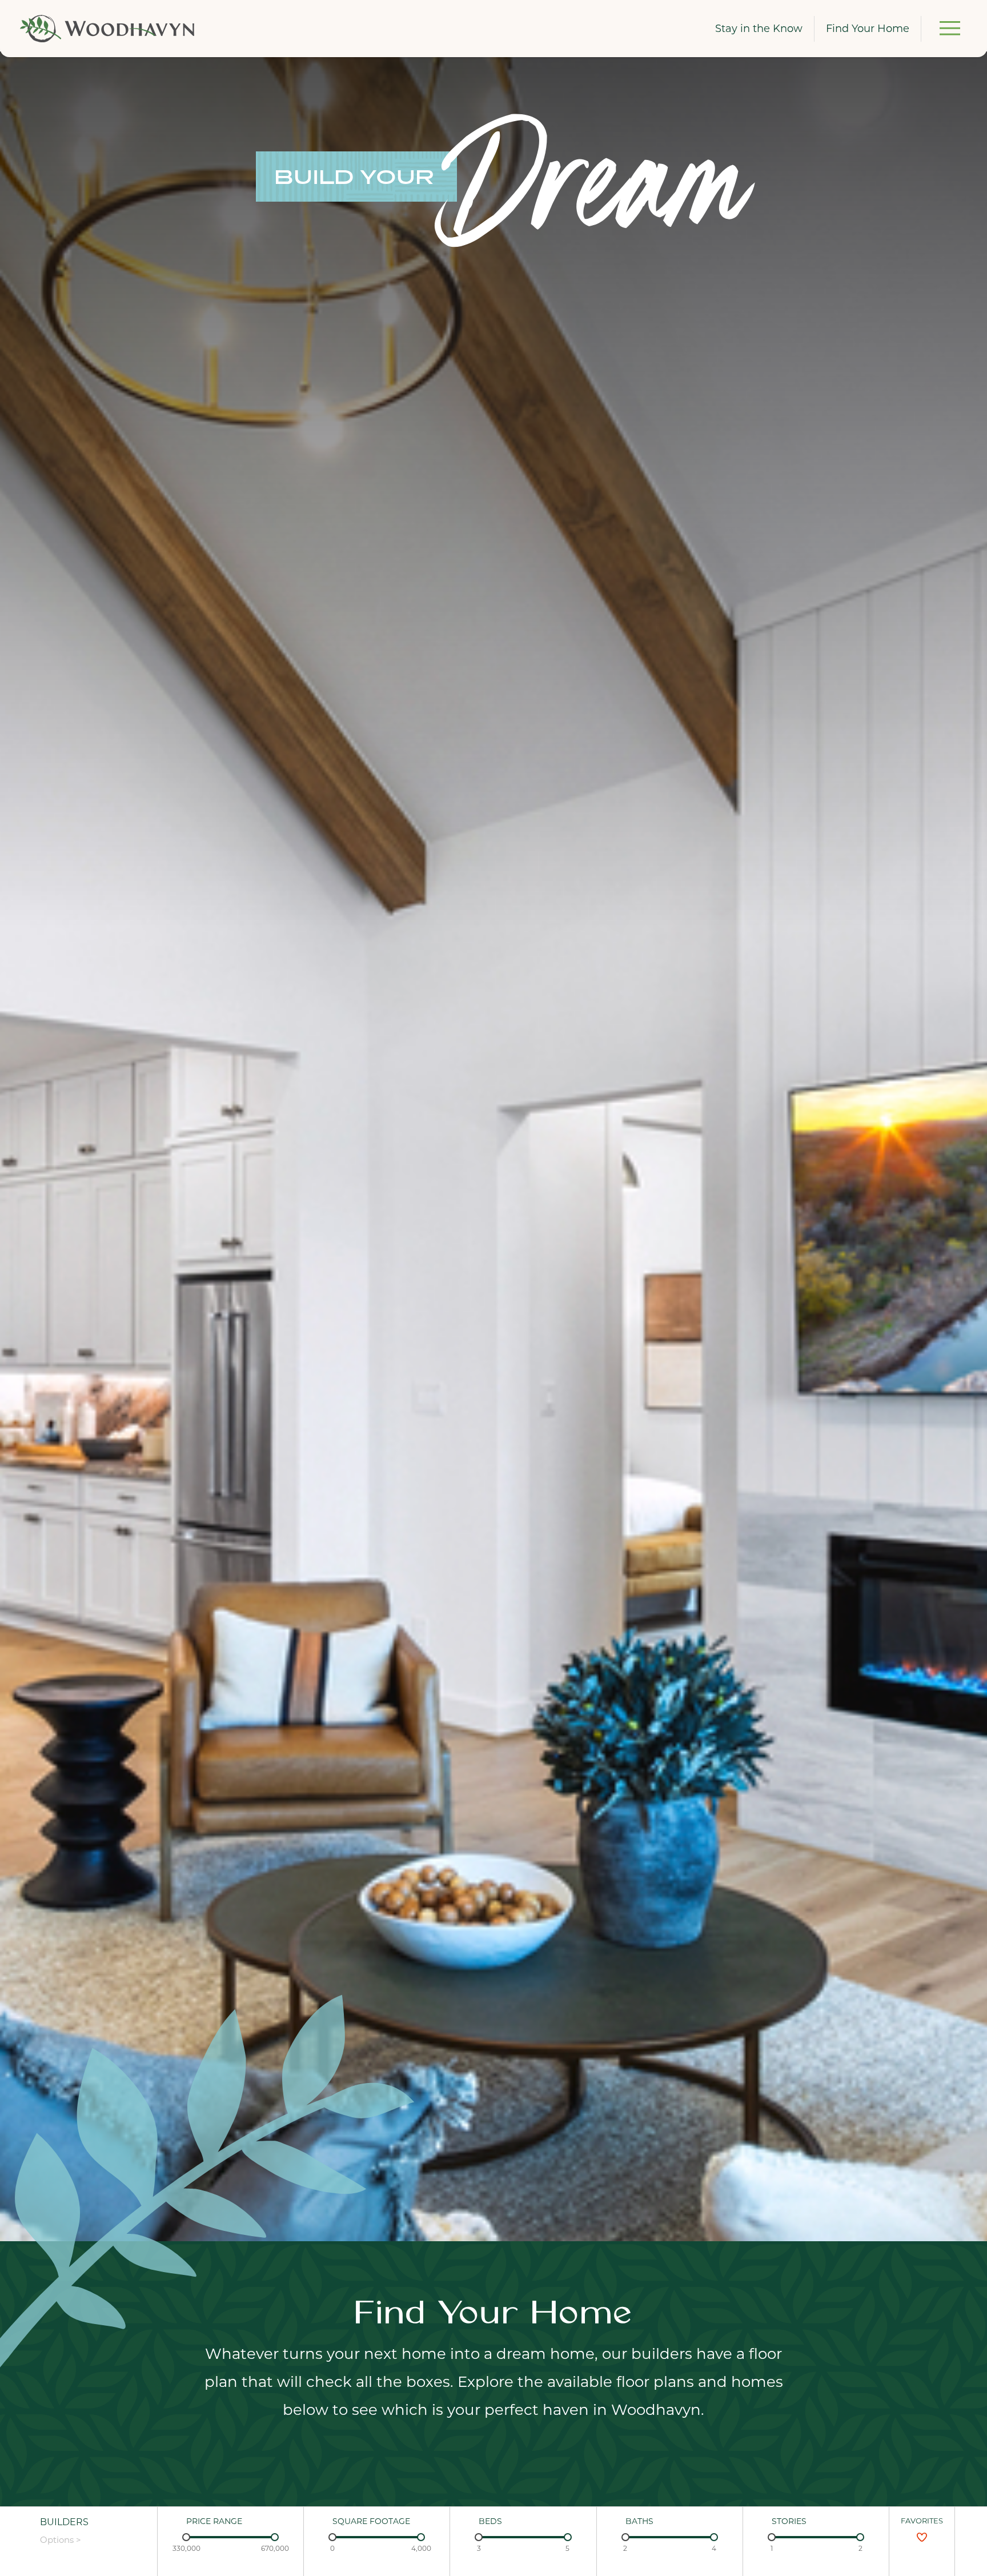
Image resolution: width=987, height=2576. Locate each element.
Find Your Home (868, 29)
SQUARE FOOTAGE (371, 2521)
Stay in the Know (759, 29)
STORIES (789, 2521)
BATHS (639, 2521)
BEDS (490, 2521)
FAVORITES (922, 2521)
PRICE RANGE (214, 2521)
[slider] (186, 2537)
